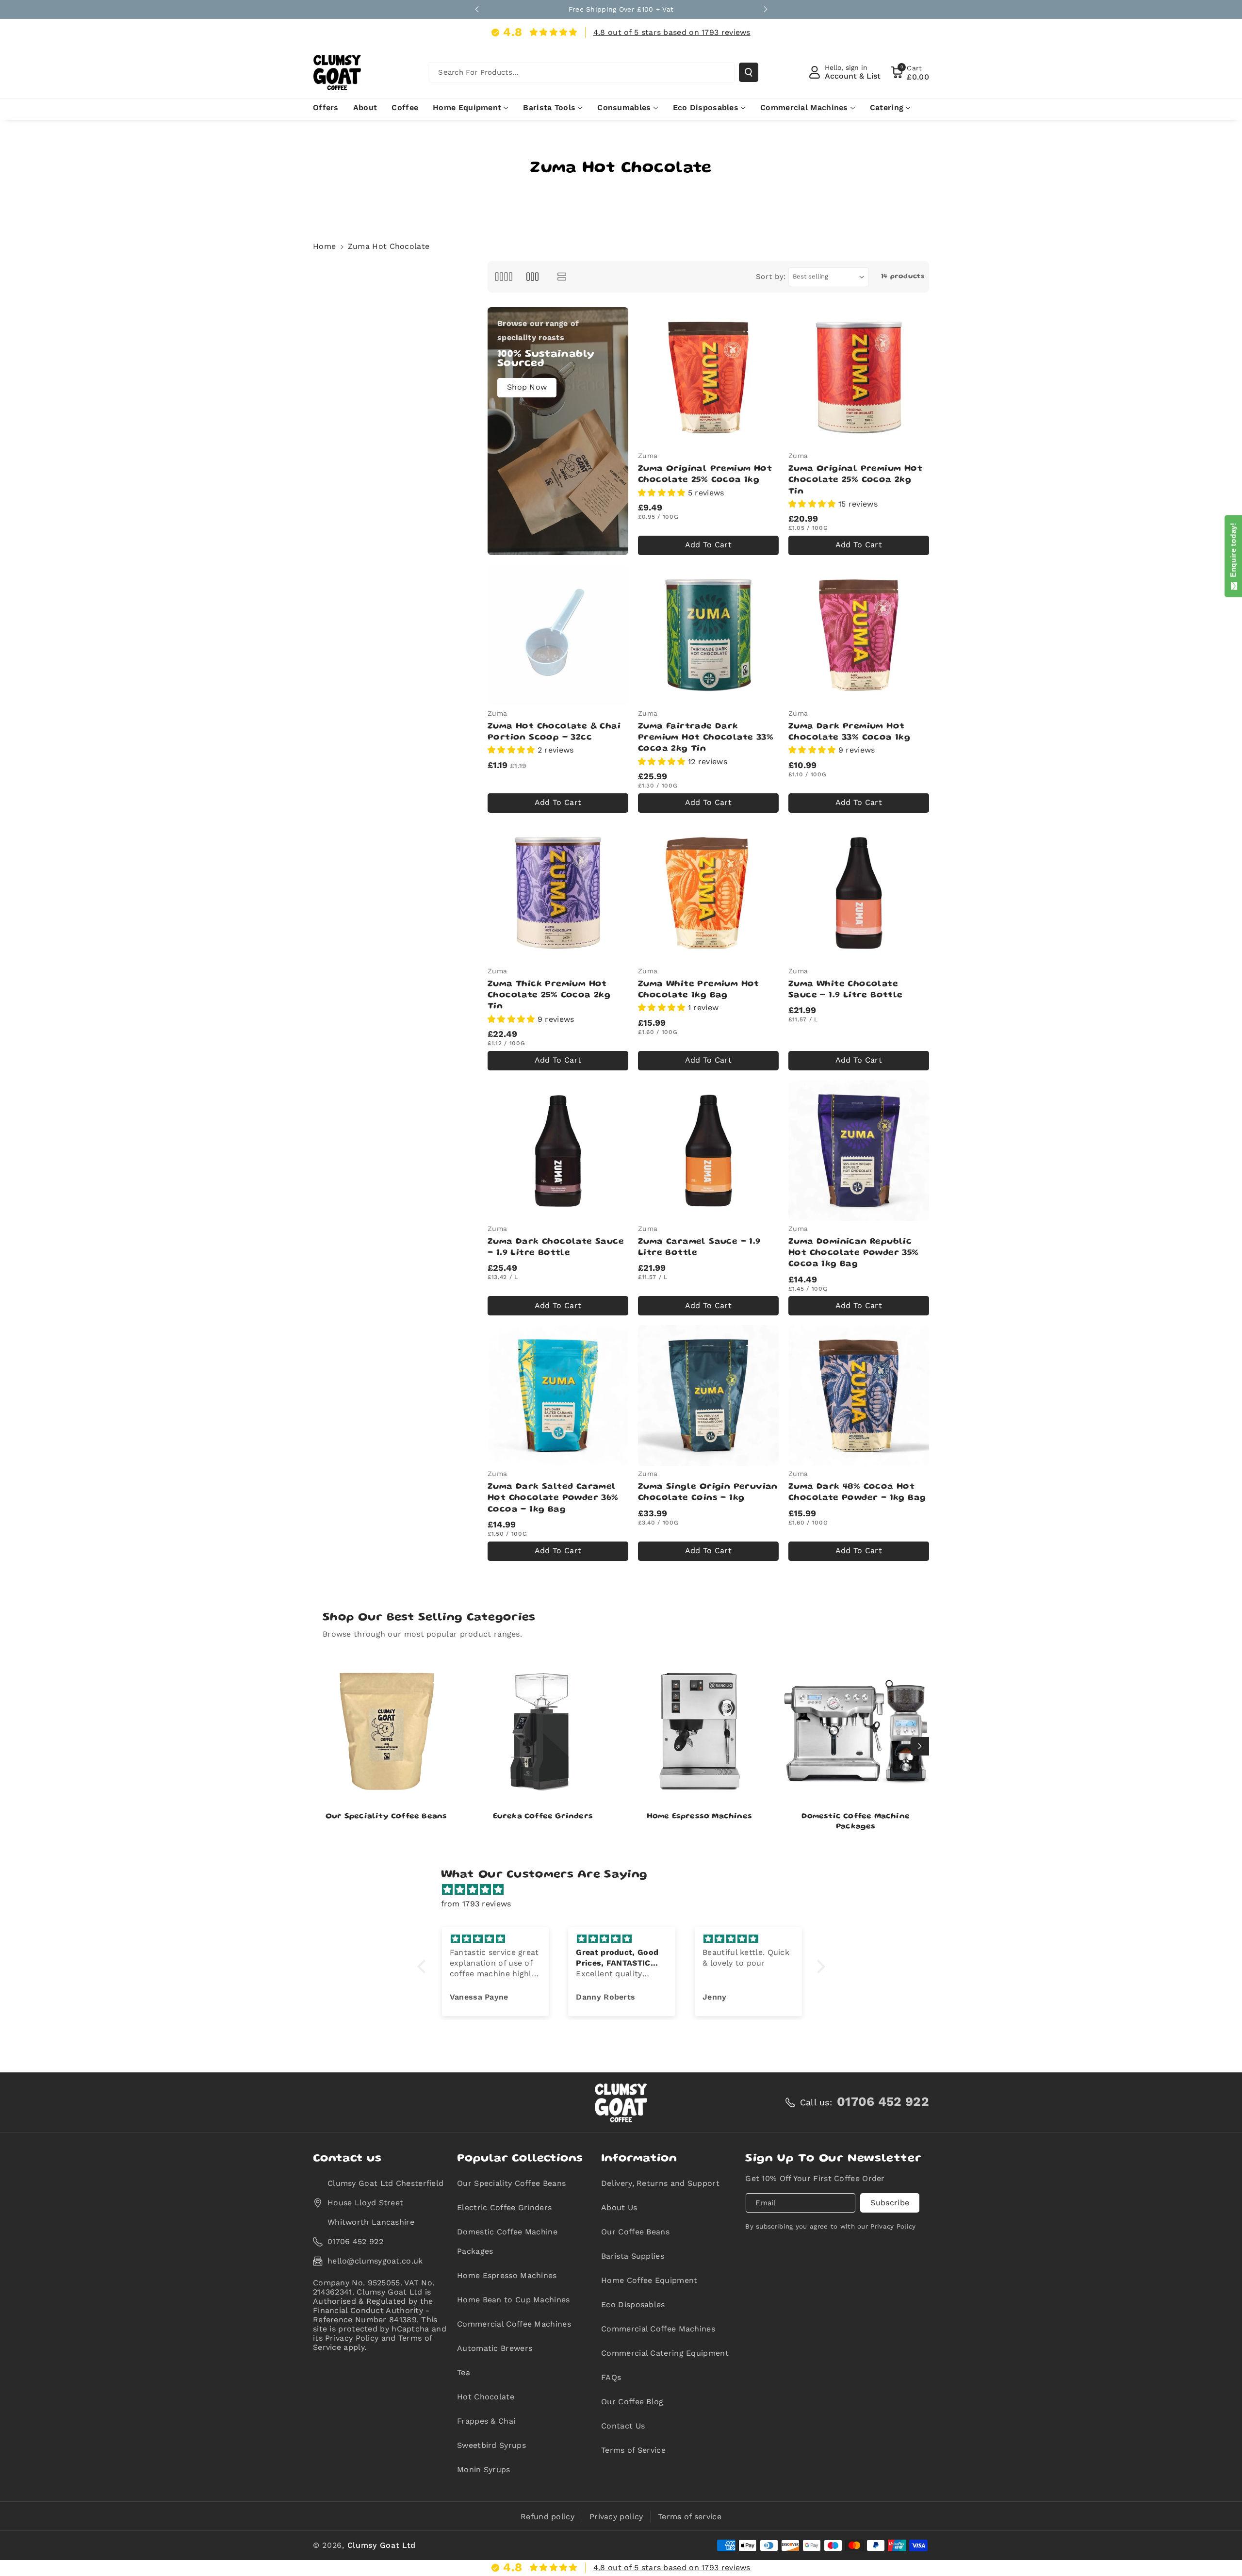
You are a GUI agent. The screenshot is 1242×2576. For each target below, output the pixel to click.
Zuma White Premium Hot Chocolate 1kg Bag (699, 990)
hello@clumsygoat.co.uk (375, 2261)
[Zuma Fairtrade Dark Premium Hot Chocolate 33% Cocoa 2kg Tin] (708, 635)
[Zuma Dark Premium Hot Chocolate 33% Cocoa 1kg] (859, 635)
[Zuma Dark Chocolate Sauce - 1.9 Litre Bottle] (558, 1150)
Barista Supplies (633, 2256)
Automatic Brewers (495, 2348)
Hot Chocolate (486, 2397)
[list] (562, 277)
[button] (910, 72)
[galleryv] (532, 277)
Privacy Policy (893, 2226)
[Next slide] (766, 9)
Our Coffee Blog (632, 2402)
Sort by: (771, 277)
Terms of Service (633, 2450)
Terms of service (690, 2517)
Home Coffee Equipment (649, 2280)
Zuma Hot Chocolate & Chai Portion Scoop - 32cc (554, 732)
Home (324, 246)
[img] (626, 1890)
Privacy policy (616, 2517)
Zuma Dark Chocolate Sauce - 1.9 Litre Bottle (556, 1247)
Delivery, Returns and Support (660, 2183)
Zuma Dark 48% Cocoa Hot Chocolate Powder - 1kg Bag (857, 1492)
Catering (887, 107)
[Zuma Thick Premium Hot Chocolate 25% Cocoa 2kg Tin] (558, 893)
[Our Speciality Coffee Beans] (386, 1731)
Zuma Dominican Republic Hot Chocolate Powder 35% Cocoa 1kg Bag (854, 1253)
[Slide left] (322, 1746)
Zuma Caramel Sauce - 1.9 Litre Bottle (699, 1247)
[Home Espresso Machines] (699, 1731)
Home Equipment (467, 107)
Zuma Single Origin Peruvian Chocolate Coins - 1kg (708, 1492)
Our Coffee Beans (635, 2232)
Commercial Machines (804, 107)
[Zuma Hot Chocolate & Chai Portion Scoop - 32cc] (558, 635)
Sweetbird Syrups (491, 2445)
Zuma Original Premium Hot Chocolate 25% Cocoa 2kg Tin (855, 480)
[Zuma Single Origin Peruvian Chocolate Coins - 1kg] (708, 1395)
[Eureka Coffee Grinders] (543, 1731)
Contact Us (623, 2426)
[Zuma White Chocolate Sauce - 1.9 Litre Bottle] (859, 893)
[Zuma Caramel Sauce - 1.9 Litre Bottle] (708, 1150)
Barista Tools (549, 107)
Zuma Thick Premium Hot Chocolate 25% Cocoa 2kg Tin (549, 995)
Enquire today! (1233, 552)
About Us (619, 2207)
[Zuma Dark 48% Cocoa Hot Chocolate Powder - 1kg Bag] (859, 1395)
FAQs (611, 2377)
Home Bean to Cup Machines (514, 2300)
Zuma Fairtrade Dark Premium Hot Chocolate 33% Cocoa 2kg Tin (706, 738)
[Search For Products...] (749, 72)
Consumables (624, 107)
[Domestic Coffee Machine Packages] (856, 1731)
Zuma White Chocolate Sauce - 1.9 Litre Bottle (846, 990)
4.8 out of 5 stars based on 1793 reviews (672, 32)
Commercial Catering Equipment (665, 2353)
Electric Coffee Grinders (504, 2207)
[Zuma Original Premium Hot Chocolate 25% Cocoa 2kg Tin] (859, 377)
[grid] (503, 277)
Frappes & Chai (486, 2421)
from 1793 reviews (476, 1904)
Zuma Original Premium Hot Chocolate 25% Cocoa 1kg (705, 474)
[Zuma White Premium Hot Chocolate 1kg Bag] (708, 893)
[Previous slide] (477, 9)
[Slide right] (920, 1746)
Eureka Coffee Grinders (543, 1817)
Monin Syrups (484, 2469)
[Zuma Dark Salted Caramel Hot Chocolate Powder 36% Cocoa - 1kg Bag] (558, 1395)
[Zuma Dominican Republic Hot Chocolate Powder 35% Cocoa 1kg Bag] (859, 1150)
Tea (464, 2372)
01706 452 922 (355, 2241)
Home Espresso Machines (699, 1817)
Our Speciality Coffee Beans (386, 1817)
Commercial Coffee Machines (514, 2324)
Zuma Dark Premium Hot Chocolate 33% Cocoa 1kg (849, 732)
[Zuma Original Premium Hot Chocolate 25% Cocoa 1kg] (708, 377)
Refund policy (547, 2517)
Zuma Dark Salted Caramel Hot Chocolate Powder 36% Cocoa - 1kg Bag (553, 1498)
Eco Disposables (706, 107)
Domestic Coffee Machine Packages (856, 1822)
